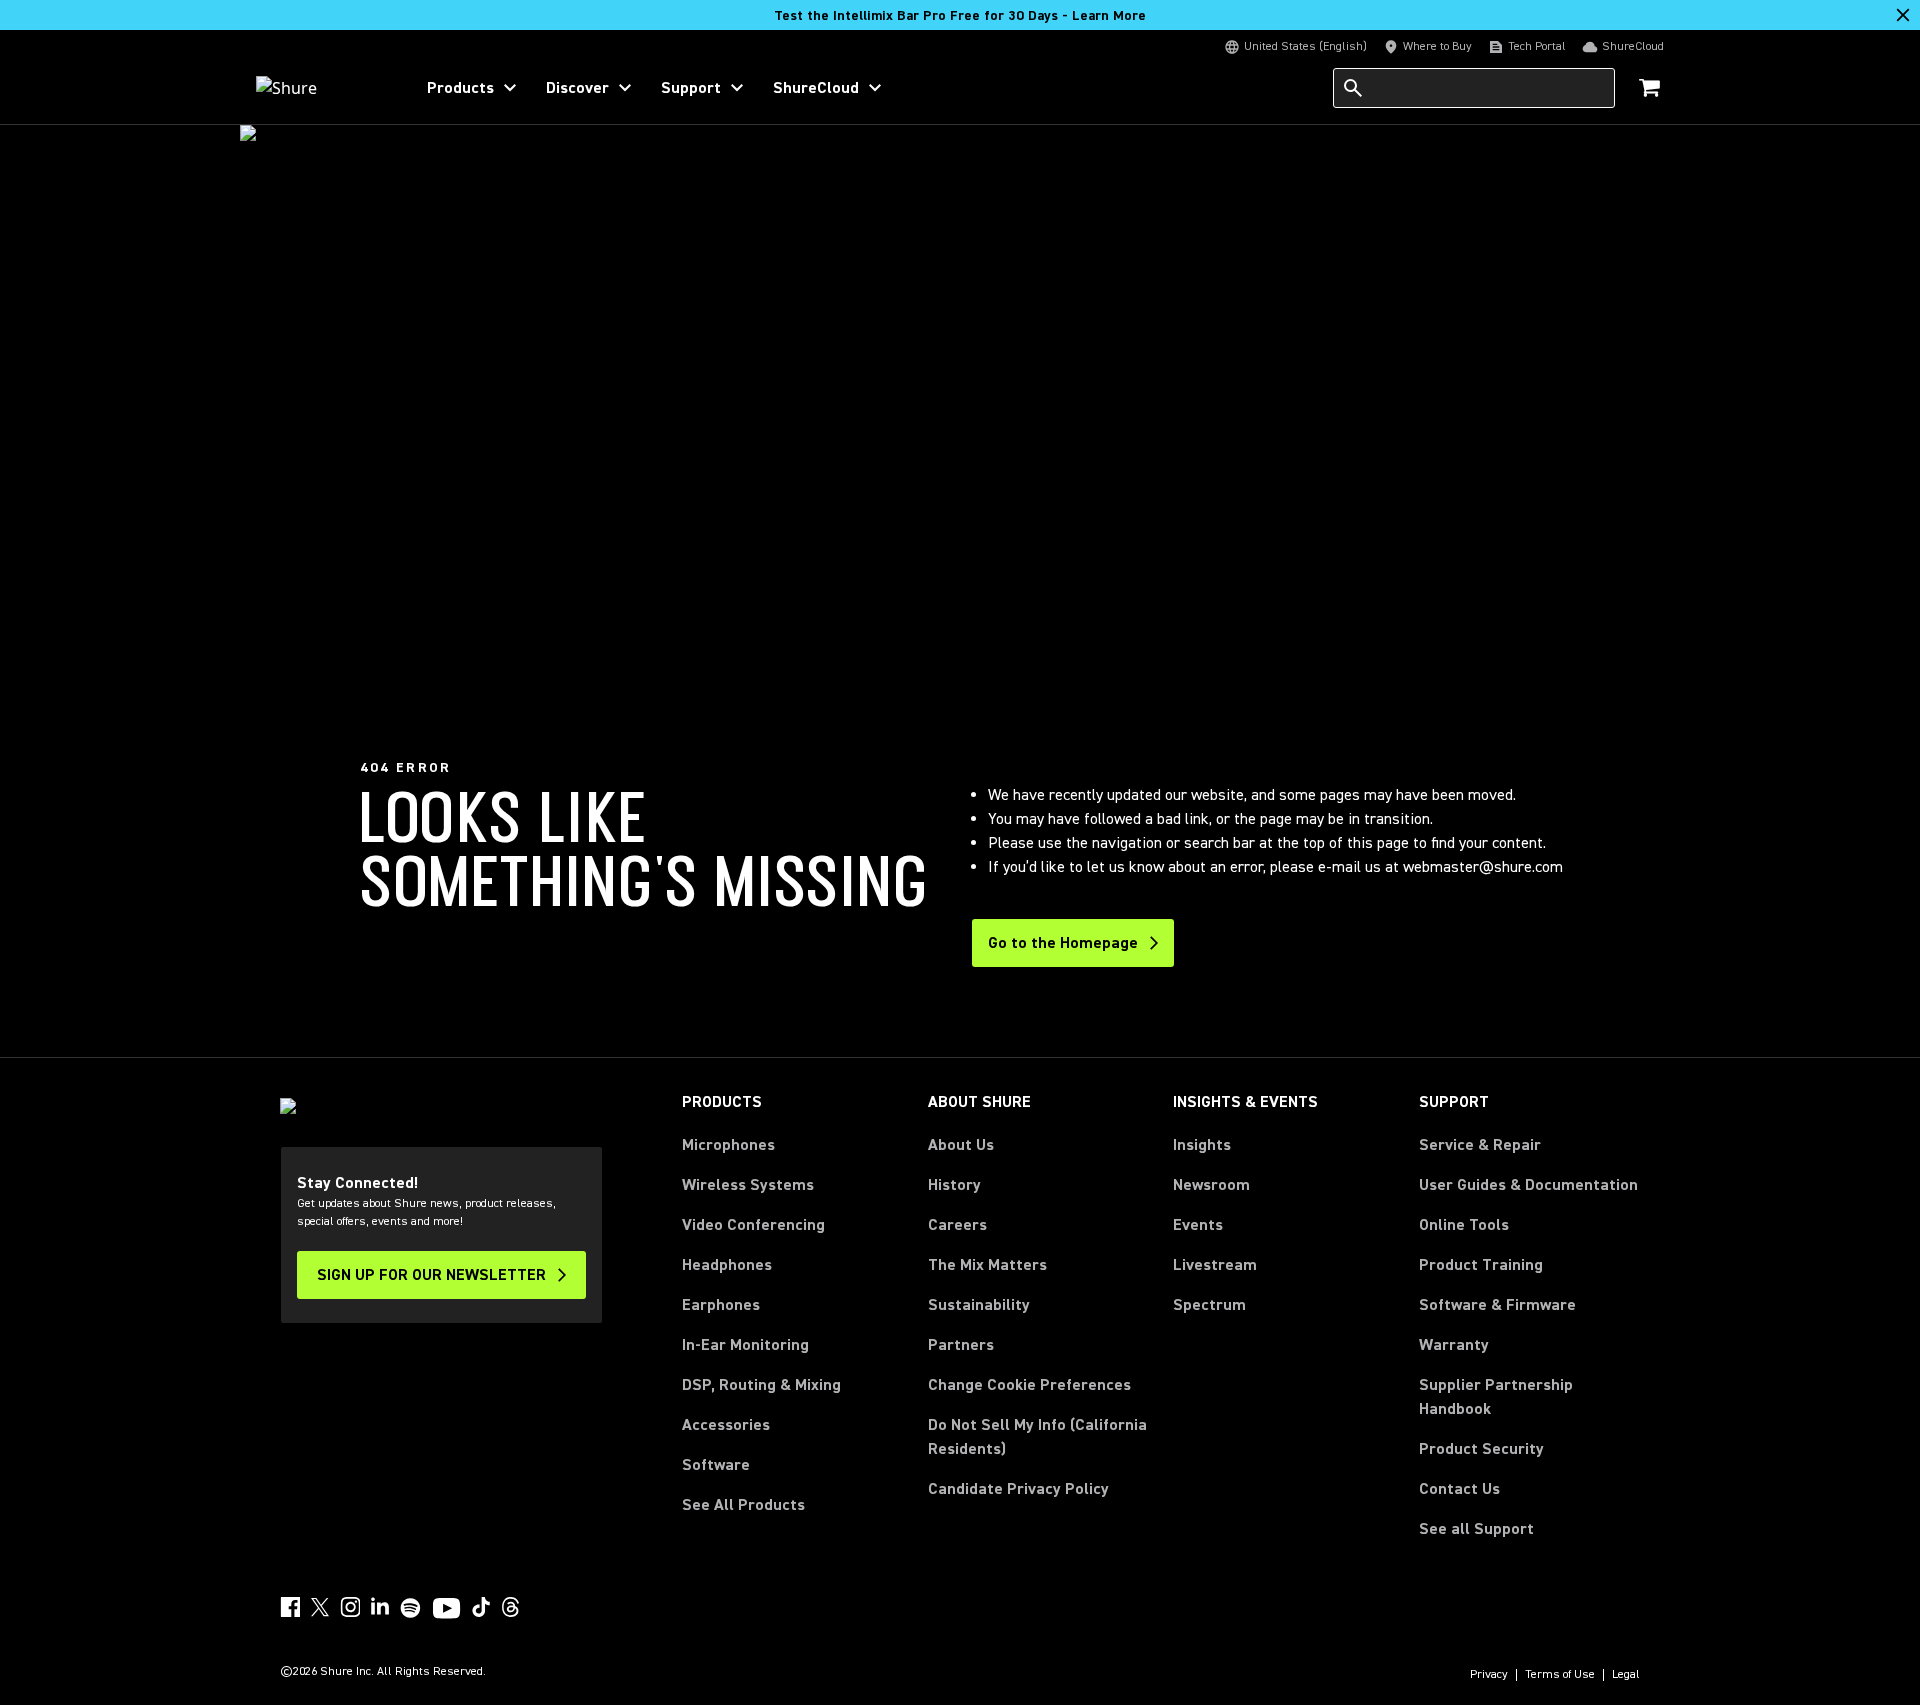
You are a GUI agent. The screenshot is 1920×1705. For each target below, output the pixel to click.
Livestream (1215, 1265)
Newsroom (1211, 1185)
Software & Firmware (1497, 1305)
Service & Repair (1480, 1145)
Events (1198, 1225)
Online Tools (1464, 1225)
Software (716, 1465)
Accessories (726, 1425)
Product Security (1481, 1449)
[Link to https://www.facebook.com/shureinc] (290, 1607)
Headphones (727, 1265)
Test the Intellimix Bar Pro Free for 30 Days (960, 16)
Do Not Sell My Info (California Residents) (1037, 1437)
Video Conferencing (753, 1225)
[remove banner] (1903, 15)
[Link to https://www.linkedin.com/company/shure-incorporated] (380, 1607)
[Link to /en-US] (321, 88)
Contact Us (1459, 1489)
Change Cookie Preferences (1029, 1385)
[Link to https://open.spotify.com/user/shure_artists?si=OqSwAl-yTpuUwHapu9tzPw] (411, 1608)
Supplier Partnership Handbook (1528, 1397)
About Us (961, 1145)
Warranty (1454, 1345)
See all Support (1476, 1529)
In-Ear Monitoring (745, 1345)
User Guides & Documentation (1528, 1185)
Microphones (728, 1145)
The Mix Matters (987, 1265)
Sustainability (979, 1305)
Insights (1202, 1145)
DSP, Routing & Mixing (761, 1385)
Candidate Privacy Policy (1018, 1489)
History (954, 1185)
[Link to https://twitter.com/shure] (320, 1607)
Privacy (1489, 1675)
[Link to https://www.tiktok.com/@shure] (481, 1607)
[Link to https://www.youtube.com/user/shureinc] (446, 1610)
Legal (1626, 1675)
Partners (961, 1345)
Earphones (721, 1305)
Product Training (1481, 1265)
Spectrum (1209, 1305)
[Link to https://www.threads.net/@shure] (511, 1607)
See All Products (743, 1505)
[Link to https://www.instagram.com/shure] (350, 1607)
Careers (957, 1225)
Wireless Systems (748, 1185)
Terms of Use (1560, 1675)
